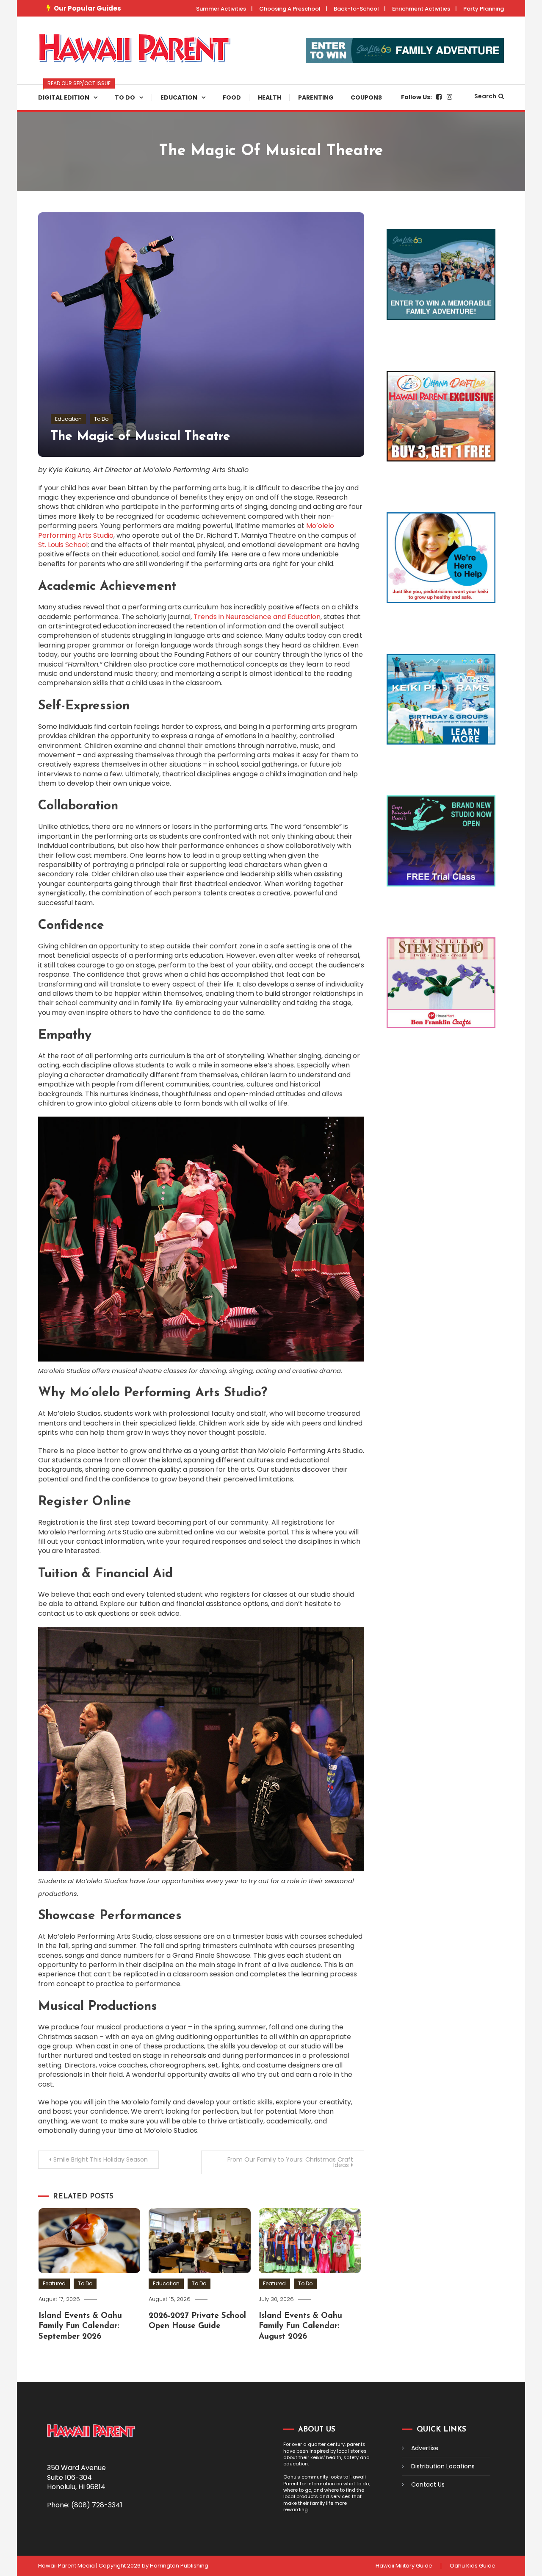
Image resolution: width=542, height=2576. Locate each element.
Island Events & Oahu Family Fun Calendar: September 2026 (80, 2326)
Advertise (425, 2448)
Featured (54, 2283)
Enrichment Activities (421, 9)
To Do (125, 97)
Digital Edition (72, 93)
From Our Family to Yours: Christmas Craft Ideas (290, 2162)
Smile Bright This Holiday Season (101, 2159)
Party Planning (484, 9)
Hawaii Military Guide (404, 2566)
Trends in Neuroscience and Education (257, 617)
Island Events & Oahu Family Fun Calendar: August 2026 (300, 2326)
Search (485, 96)
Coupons (366, 97)
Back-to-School (356, 9)
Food (232, 97)
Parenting (316, 97)
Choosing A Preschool (290, 9)
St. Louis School (63, 545)
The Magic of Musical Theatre (141, 437)
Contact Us (428, 2484)
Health (270, 97)
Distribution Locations (443, 2466)
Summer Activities (221, 9)
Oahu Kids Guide (473, 2566)
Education (179, 97)
